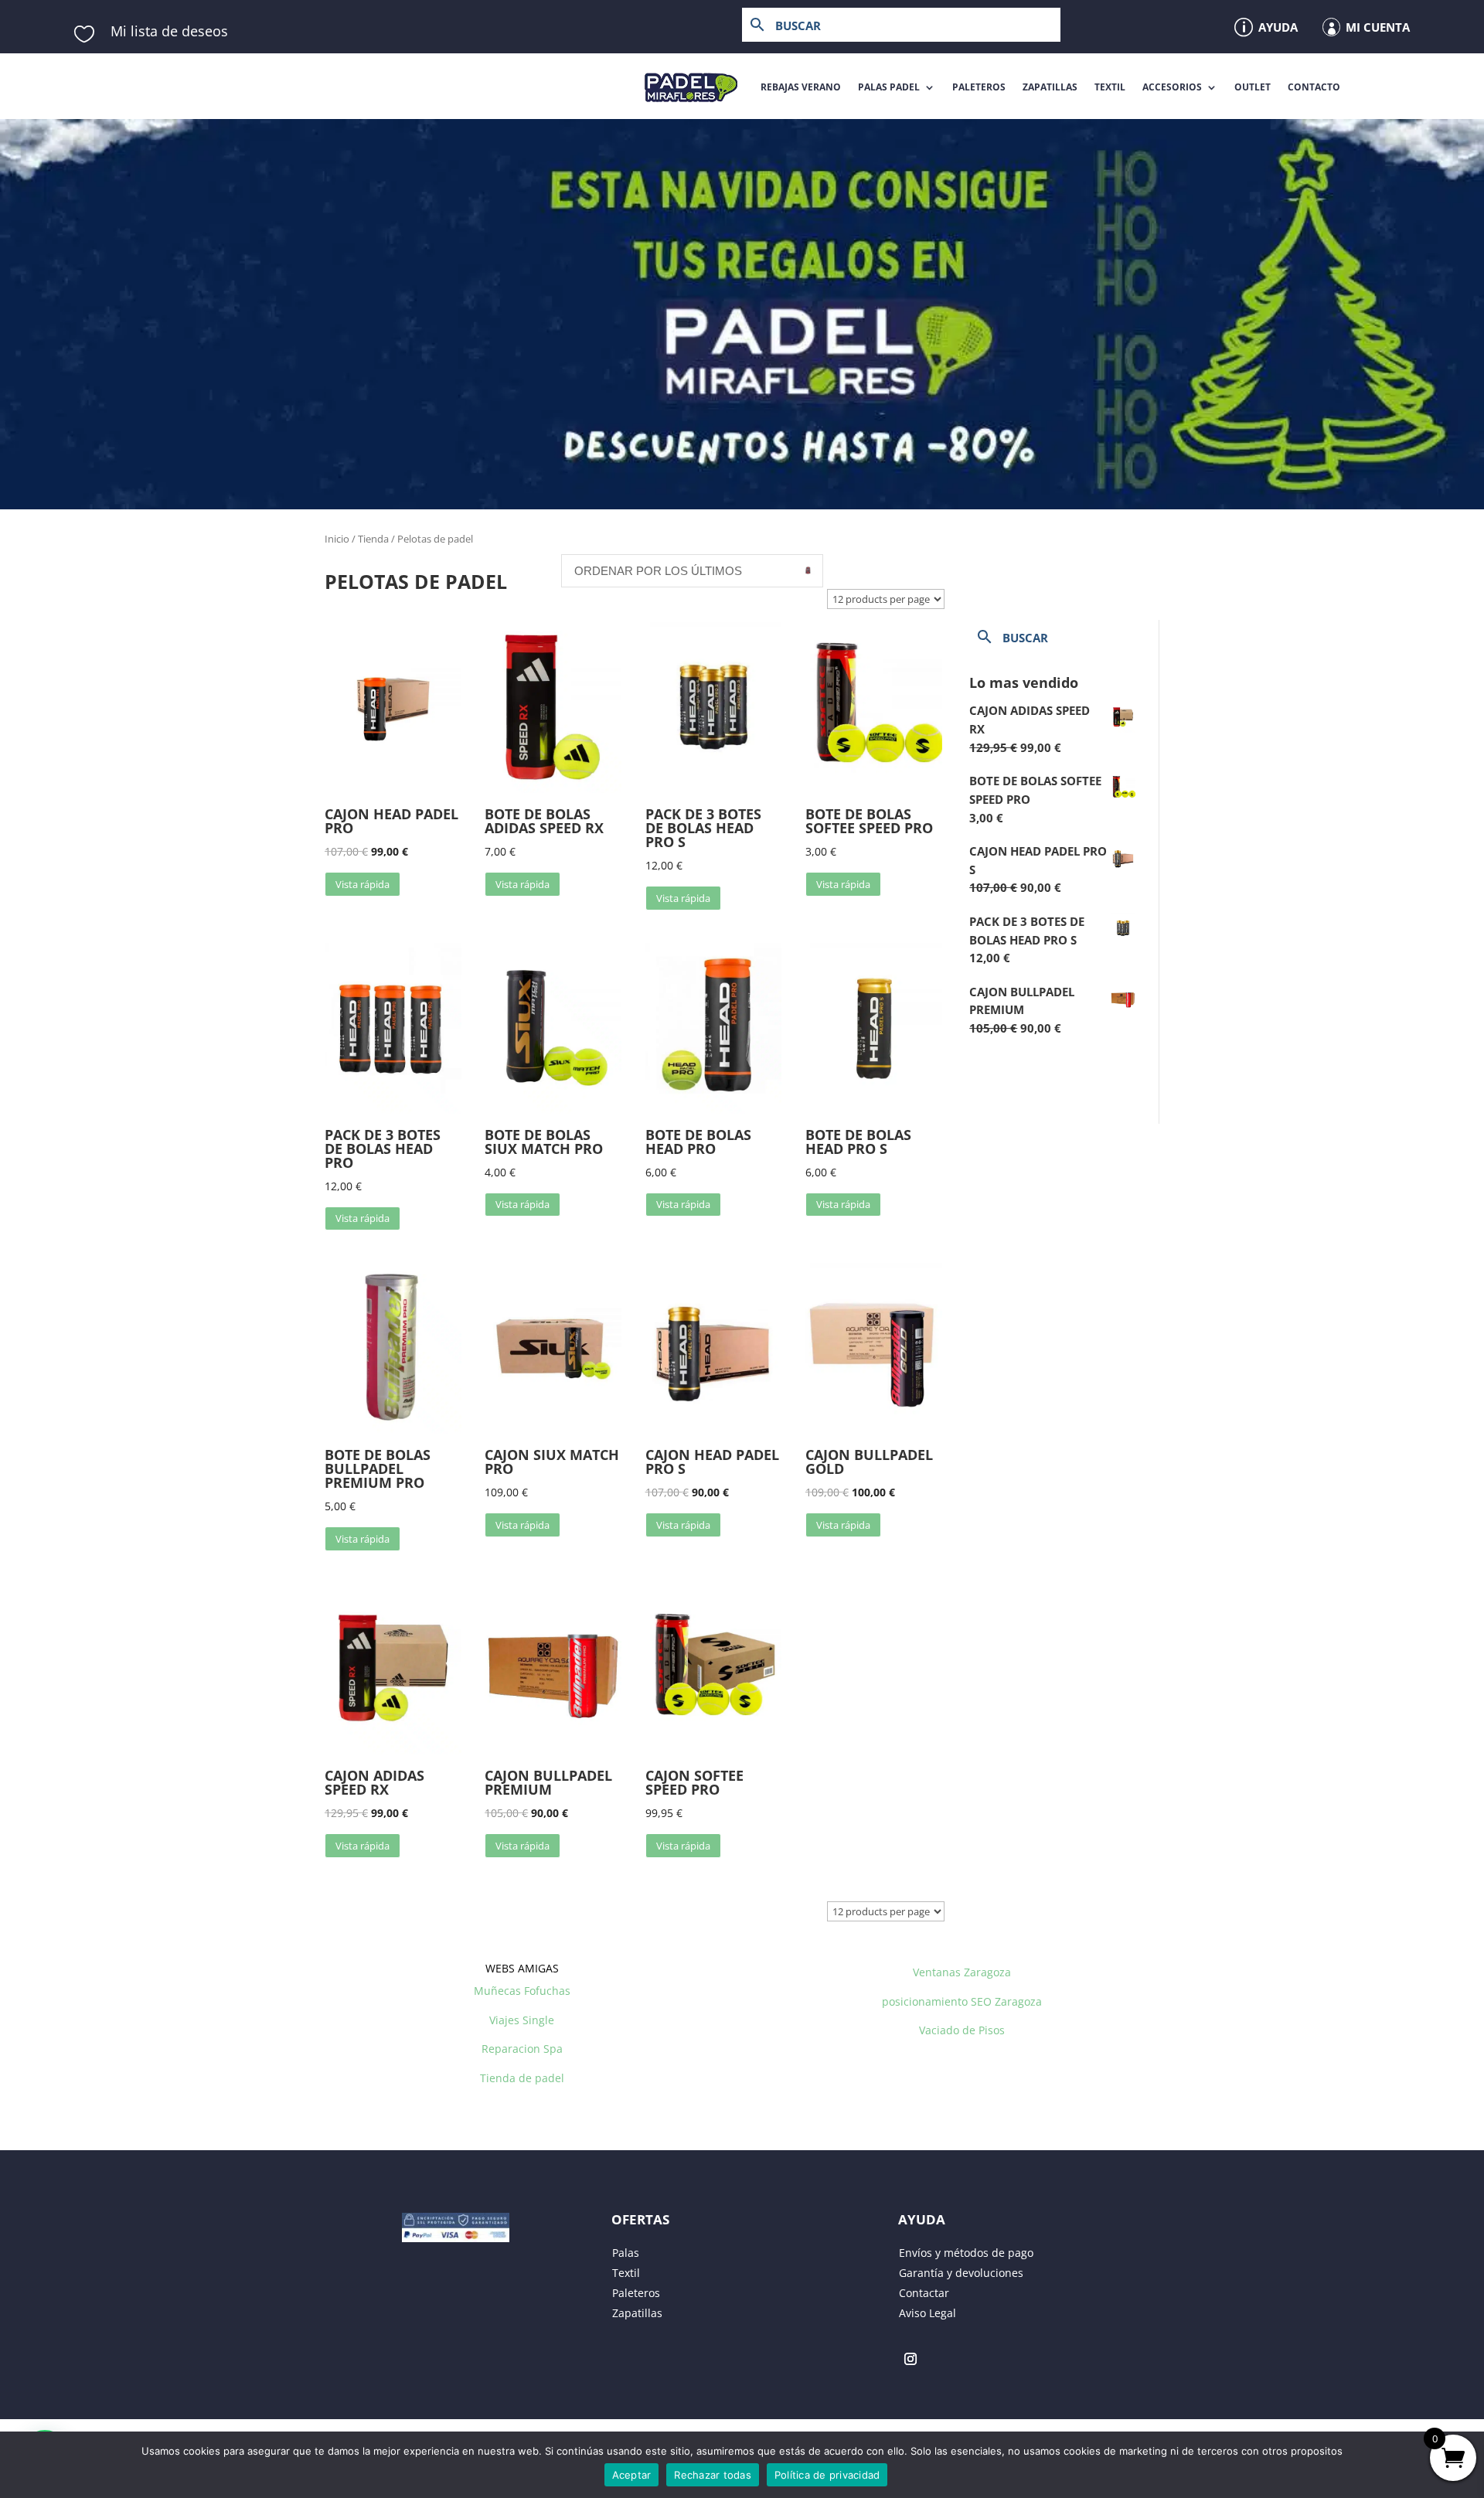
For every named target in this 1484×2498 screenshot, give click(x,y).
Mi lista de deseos (169, 31)
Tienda (373, 539)
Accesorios (1172, 87)
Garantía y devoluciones (961, 2273)
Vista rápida (362, 884)
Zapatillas (1050, 87)
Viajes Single (522, 2020)
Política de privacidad (827, 2475)
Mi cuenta (1378, 27)
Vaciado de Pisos (962, 2030)
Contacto (1314, 87)
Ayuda (1278, 27)
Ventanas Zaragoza (962, 1972)
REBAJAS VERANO (801, 87)
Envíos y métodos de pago (966, 2253)
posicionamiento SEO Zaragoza (962, 2001)
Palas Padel (889, 87)
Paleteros (979, 87)
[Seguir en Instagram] (910, 2359)
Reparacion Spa (522, 2049)
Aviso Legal (927, 2313)
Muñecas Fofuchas (522, 1991)
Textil (1110, 87)
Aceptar (632, 2475)
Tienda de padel (522, 2078)
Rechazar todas (713, 2475)
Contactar (924, 2293)
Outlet (1253, 87)
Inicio (337, 539)
